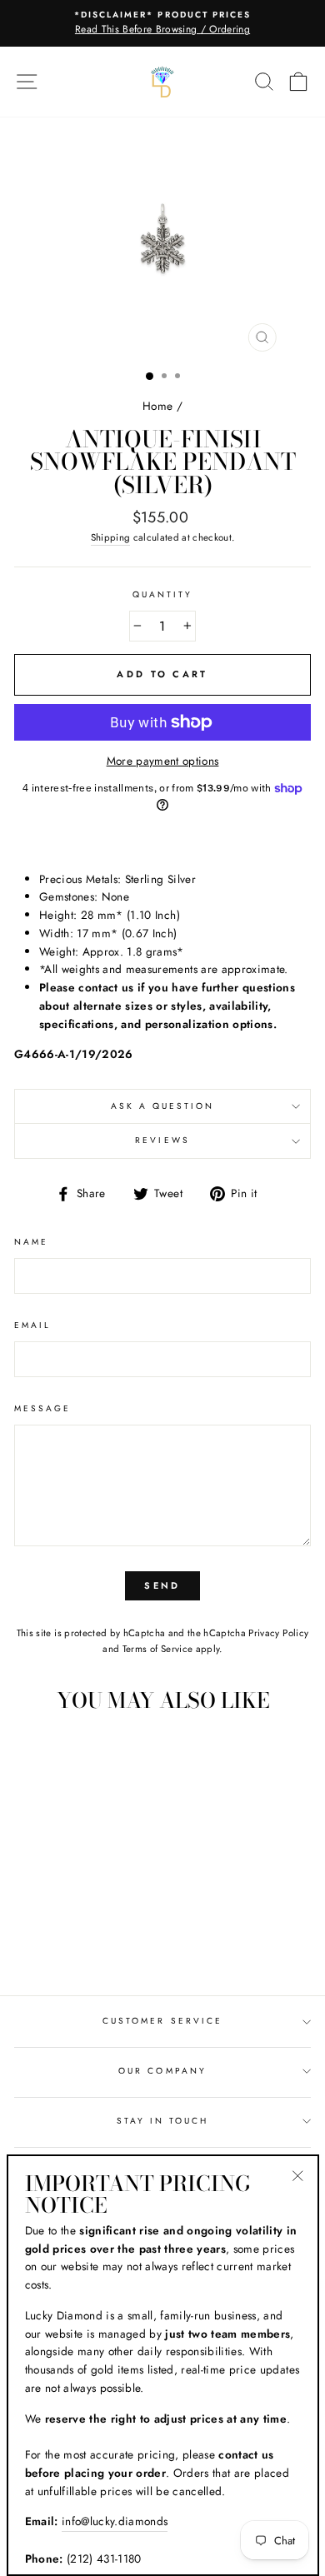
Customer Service (162, 2021)
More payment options (163, 761)
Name (31, 1242)
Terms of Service (157, 1649)
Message (42, 1408)
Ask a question (163, 1106)
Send (162, 1585)
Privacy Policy (278, 1633)
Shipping (111, 537)
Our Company (162, 2071)
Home (157, 406)
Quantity (162, 594)
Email (32, 1325)
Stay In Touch (163, 2121)
